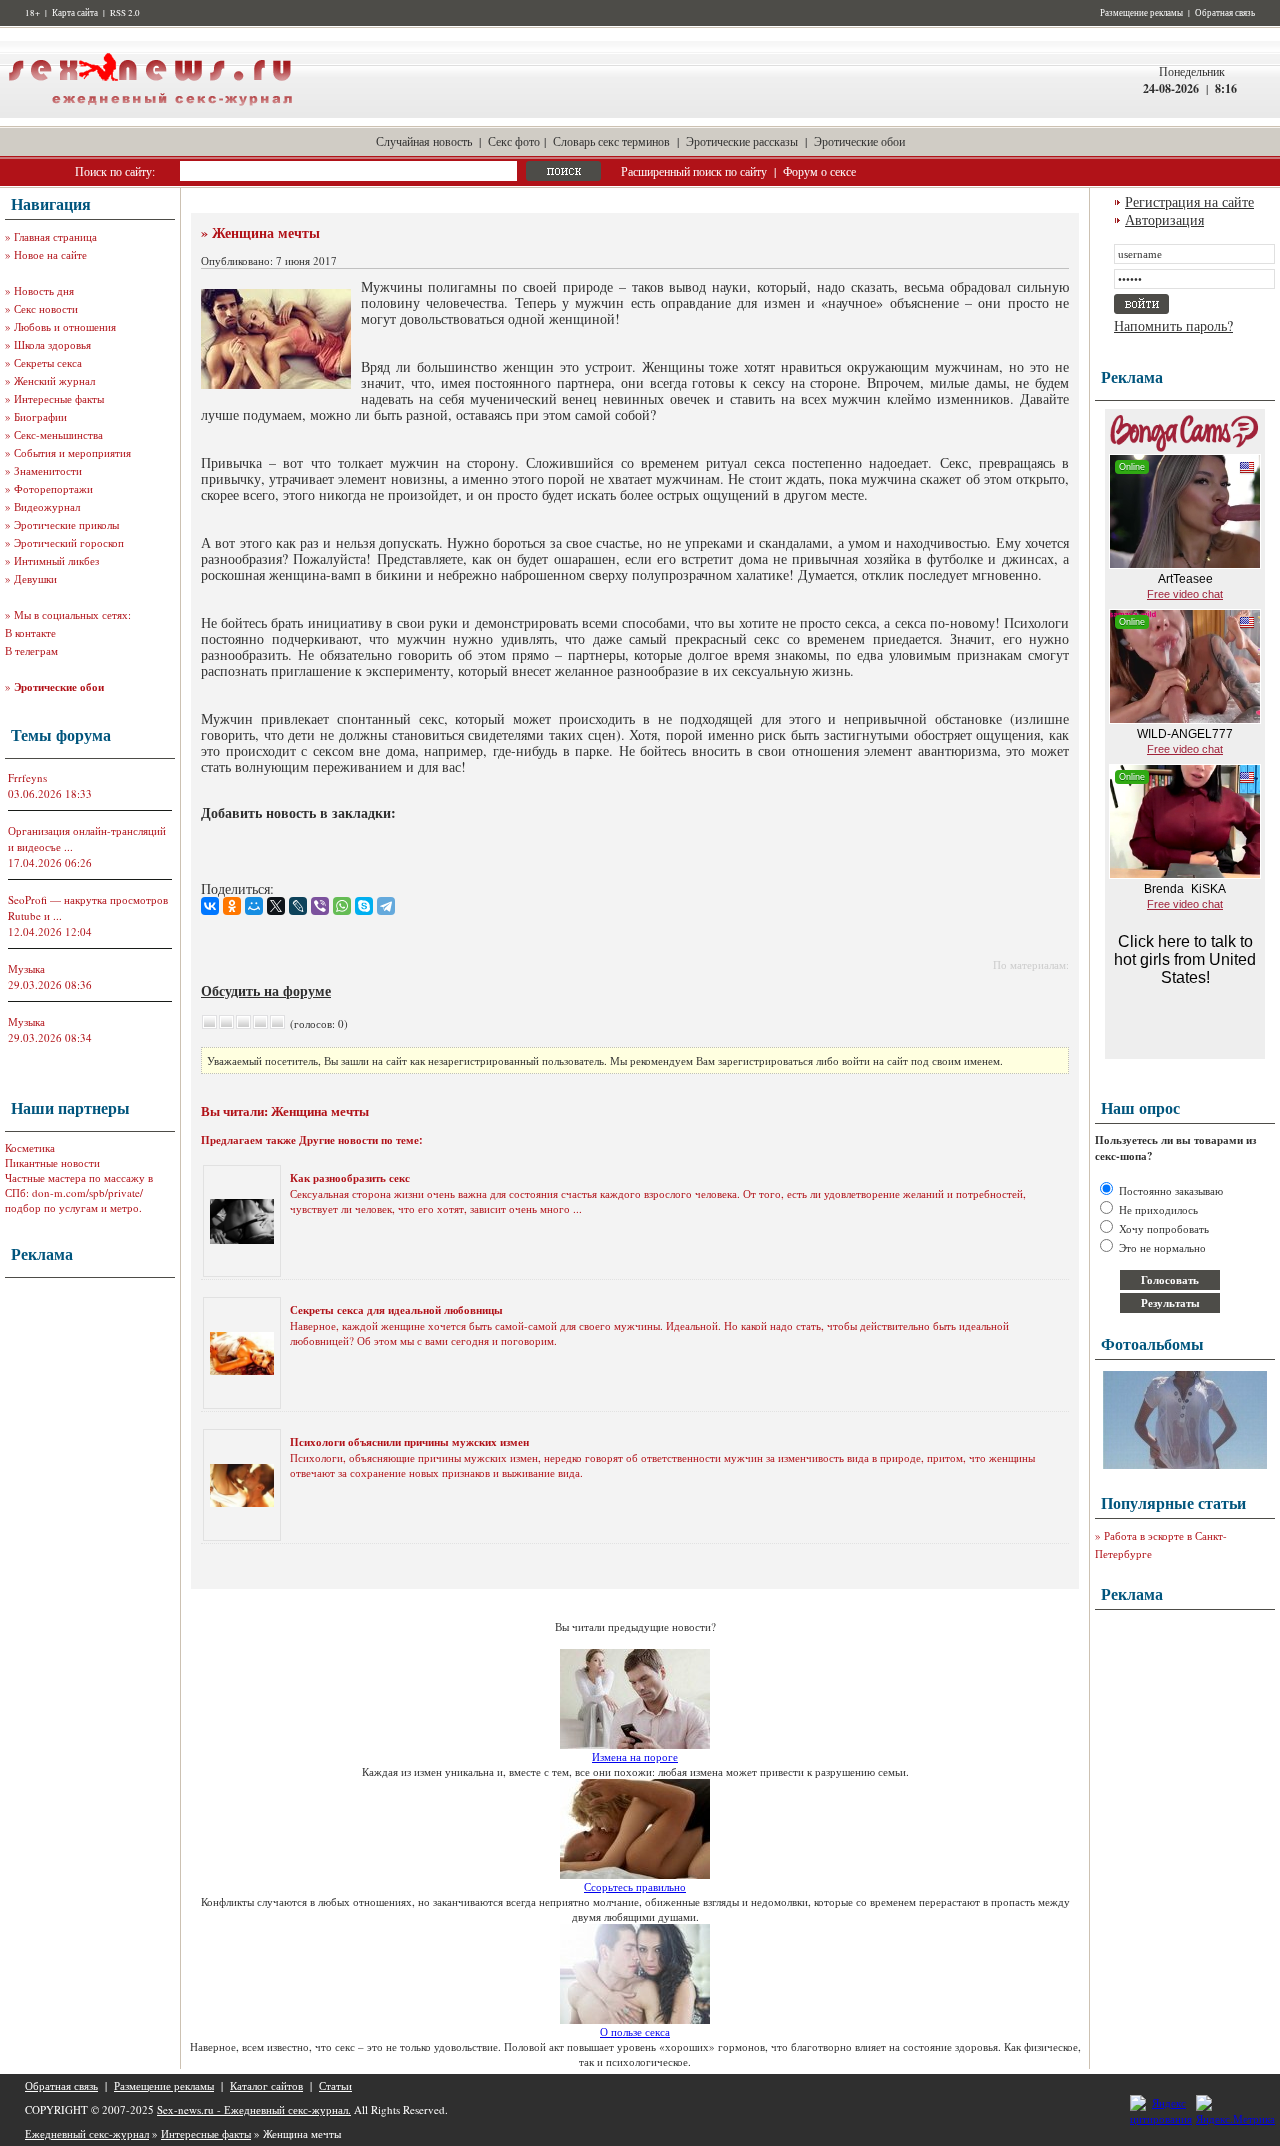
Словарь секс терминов (611, 141)
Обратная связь (1225, 13)
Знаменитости (48, 470)
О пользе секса (635, 2031)
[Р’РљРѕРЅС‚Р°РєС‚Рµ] (210, 906)
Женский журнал (54, 380)
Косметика (30, 1147)
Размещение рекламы (1141, 13)
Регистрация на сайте (1189, 201)
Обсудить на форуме (266, 990)
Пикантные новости (52, 1162)
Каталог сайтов (266, 2085)
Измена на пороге (635, 1756)
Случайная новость (424, 141)
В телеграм (31, 650)
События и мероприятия (72, 452)
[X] (276, 906)
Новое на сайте (50, 254)
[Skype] (364, 906)
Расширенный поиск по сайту (694, 171)
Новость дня (44, 290)
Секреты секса (48, 362)
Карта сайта (75, 13)
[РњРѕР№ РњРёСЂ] (254, 906)
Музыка (26, 968)
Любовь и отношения (65, 326)
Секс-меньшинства (58, 434)
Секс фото (514, 141)
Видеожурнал (47, 506)
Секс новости (46, 308)
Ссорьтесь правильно (635, 1886)
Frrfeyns (27, 777)
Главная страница (55, 236)
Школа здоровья (52, 344)
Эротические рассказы (742, 141)
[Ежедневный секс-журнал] (150, 113)
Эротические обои (859, 141)
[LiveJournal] (298, 906)
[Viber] (320, 906)
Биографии (40, 416)
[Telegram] (386, 906)
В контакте (30, 632)
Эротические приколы (66, 524)
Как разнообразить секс (350, 1178)
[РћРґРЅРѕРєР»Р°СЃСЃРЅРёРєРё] (232, 906)
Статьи (335, 2085)
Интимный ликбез (56, 560)
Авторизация (1164, 219)
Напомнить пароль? (1173, 325)
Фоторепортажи (53, 488)
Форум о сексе (819, 171)
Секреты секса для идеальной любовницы (396, 1310)
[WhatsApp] (342, 906)
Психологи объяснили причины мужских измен (409, 1442)
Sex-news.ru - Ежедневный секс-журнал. (254, 2109)
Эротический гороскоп (69, 542)
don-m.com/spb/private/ (87, 1192)
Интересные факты (59, 398)
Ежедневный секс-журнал (87, 2133)
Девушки (35, 578)
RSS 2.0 (125, 13)
